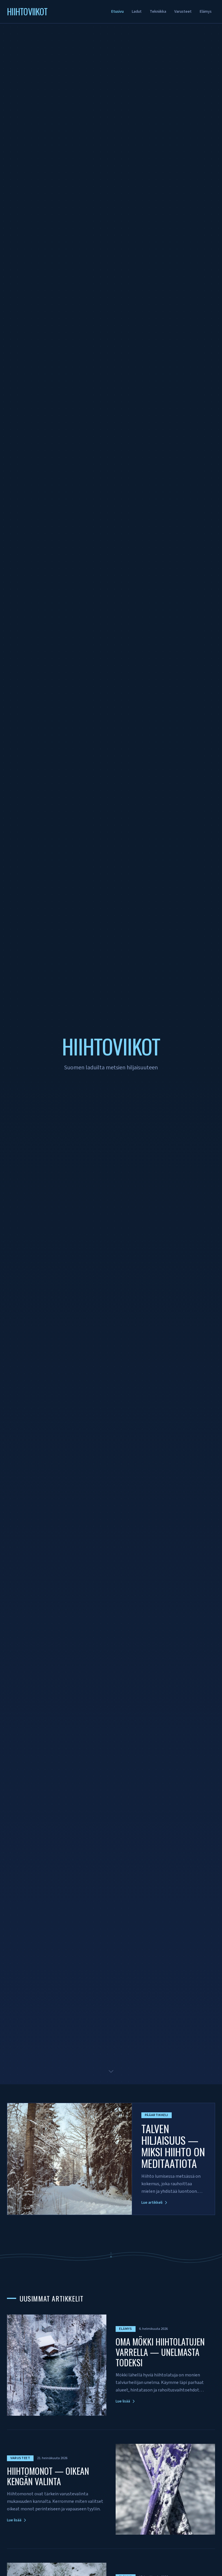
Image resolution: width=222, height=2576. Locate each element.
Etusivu (118, 12)
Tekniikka (158, 12)
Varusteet (183, 12)
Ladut (137, 12)
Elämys (206, 12)
